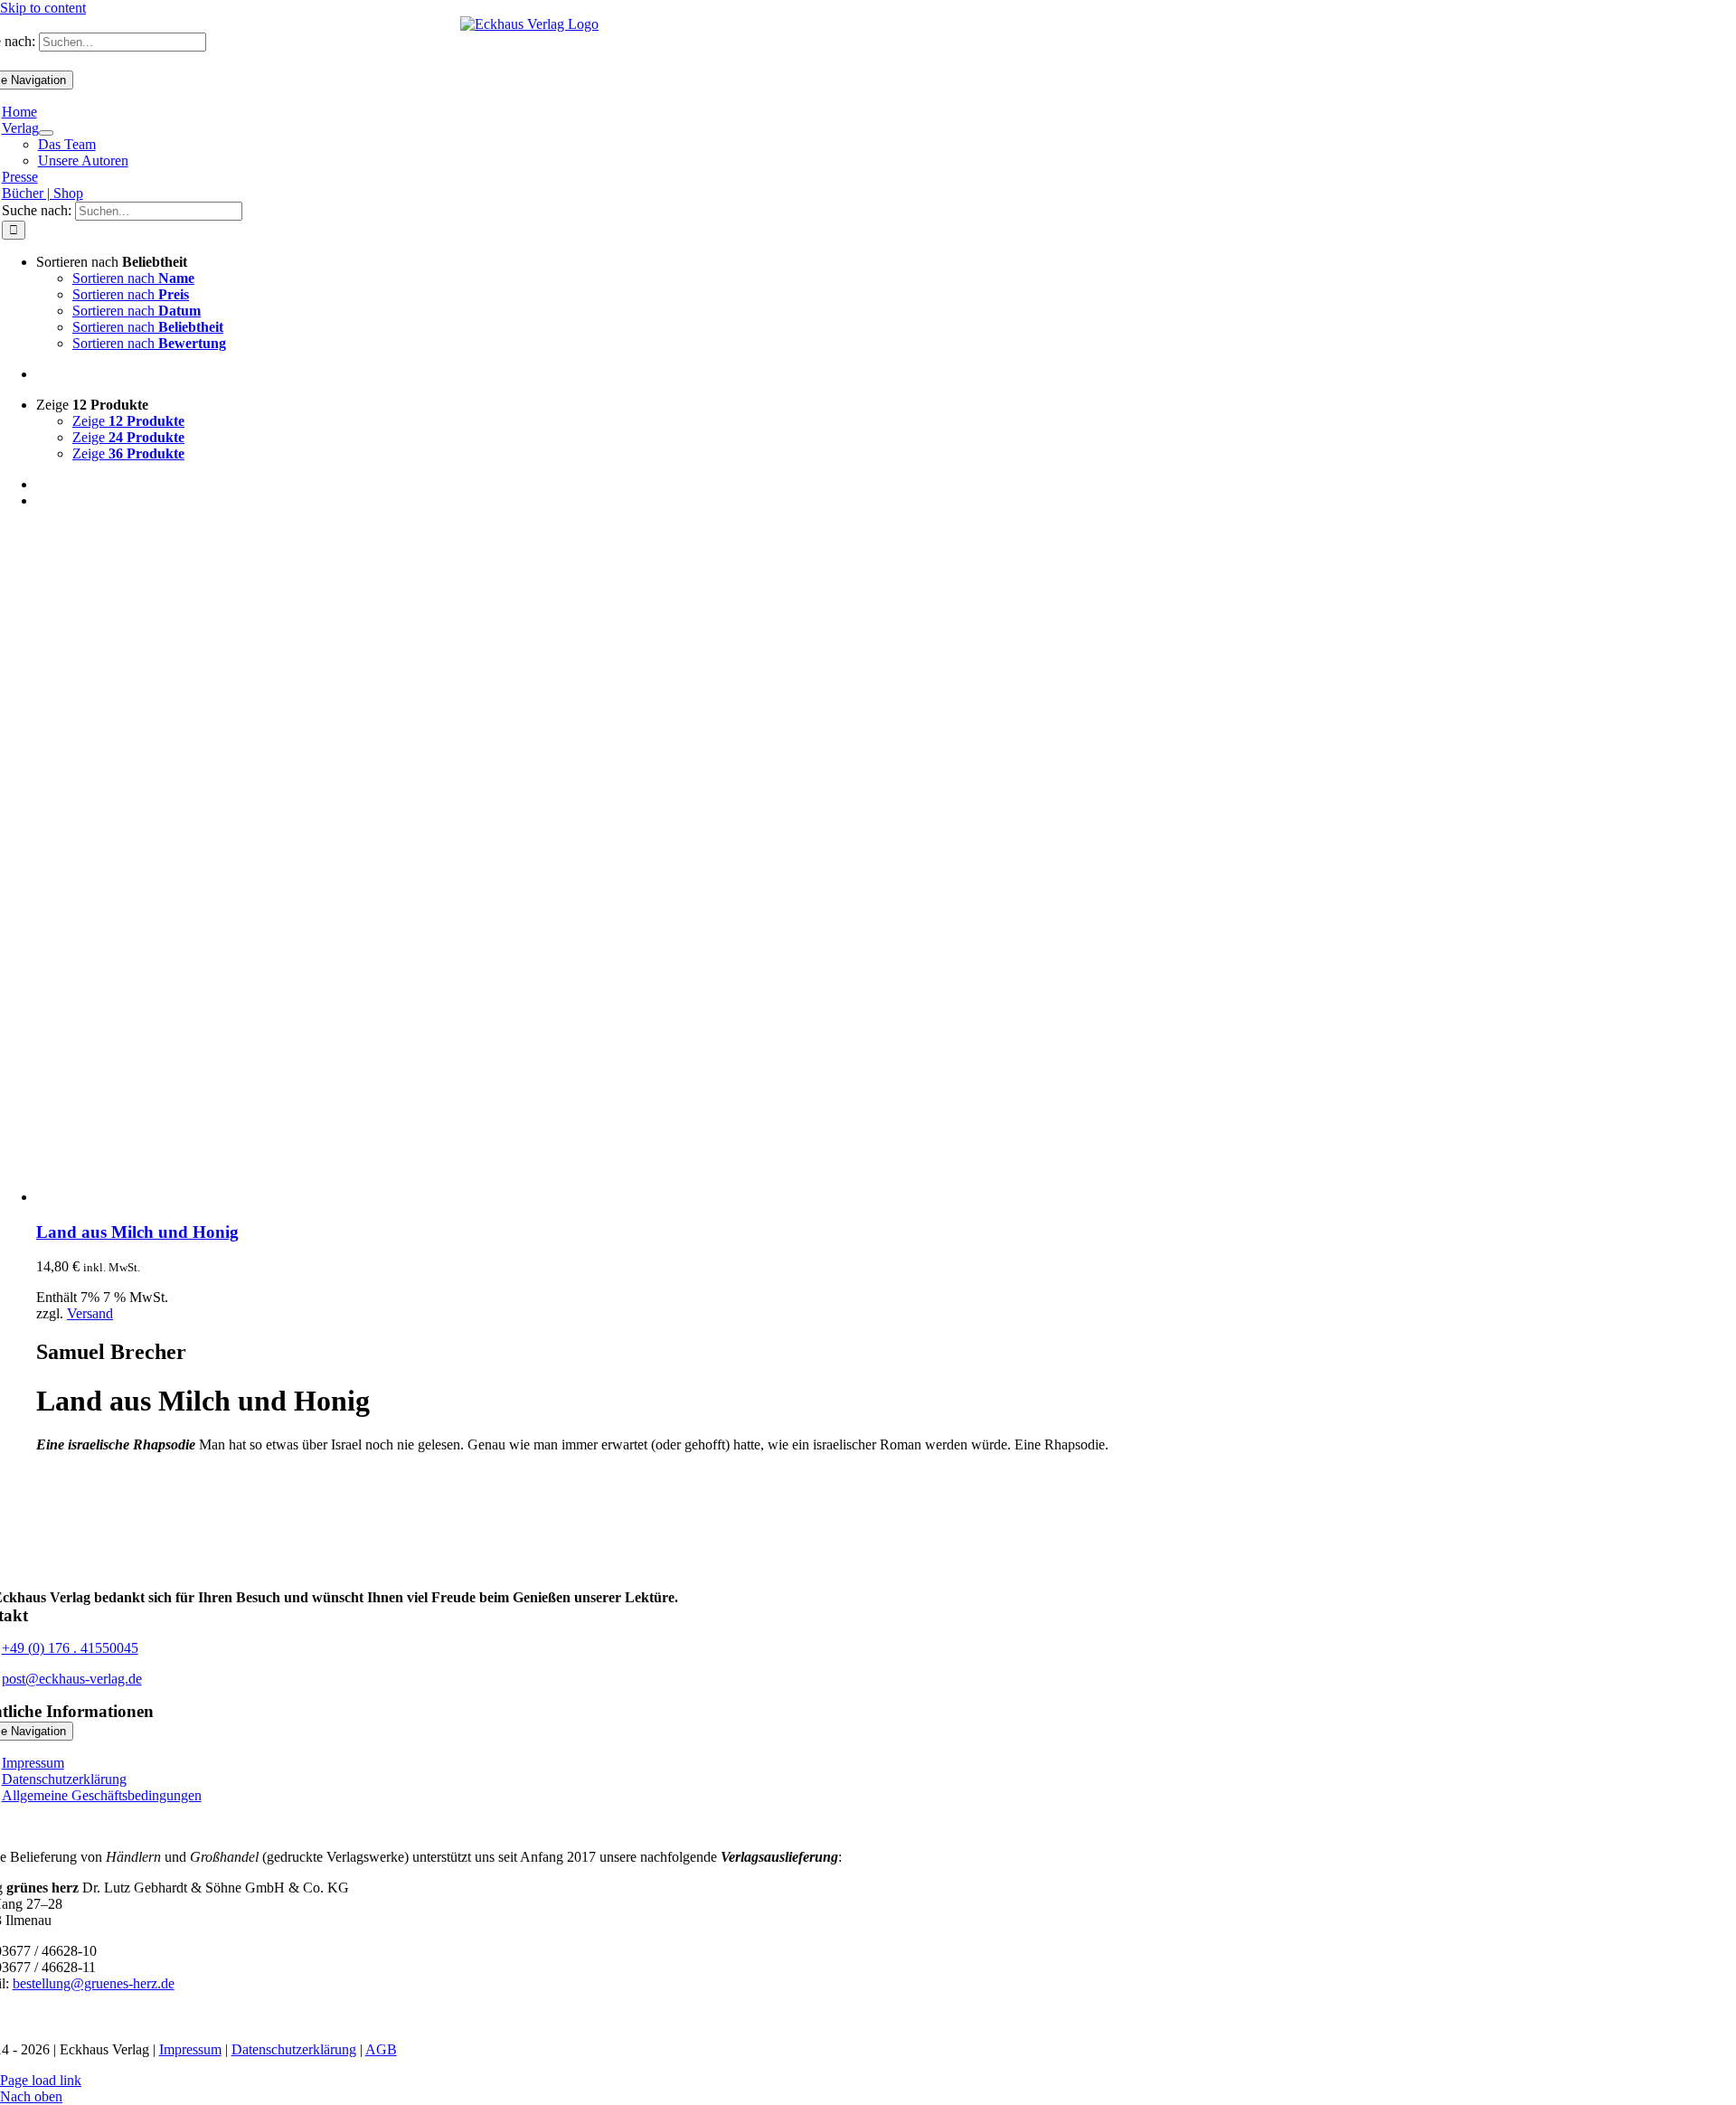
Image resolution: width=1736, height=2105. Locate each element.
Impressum (190, 2049)
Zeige (128, 421)
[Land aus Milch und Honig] (262, 1197)
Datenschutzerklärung (294, 2049)
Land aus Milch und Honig (137, 1232)
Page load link (41, 2080)
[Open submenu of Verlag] (46, 133)
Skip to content (43, 8)
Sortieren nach (133, 278)
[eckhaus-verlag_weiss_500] (530, 1581)
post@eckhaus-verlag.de (72, 1679)
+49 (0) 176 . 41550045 (70, 1648)
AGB (381, 2049)
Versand (90, 1313)
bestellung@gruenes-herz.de (94, 1983)
